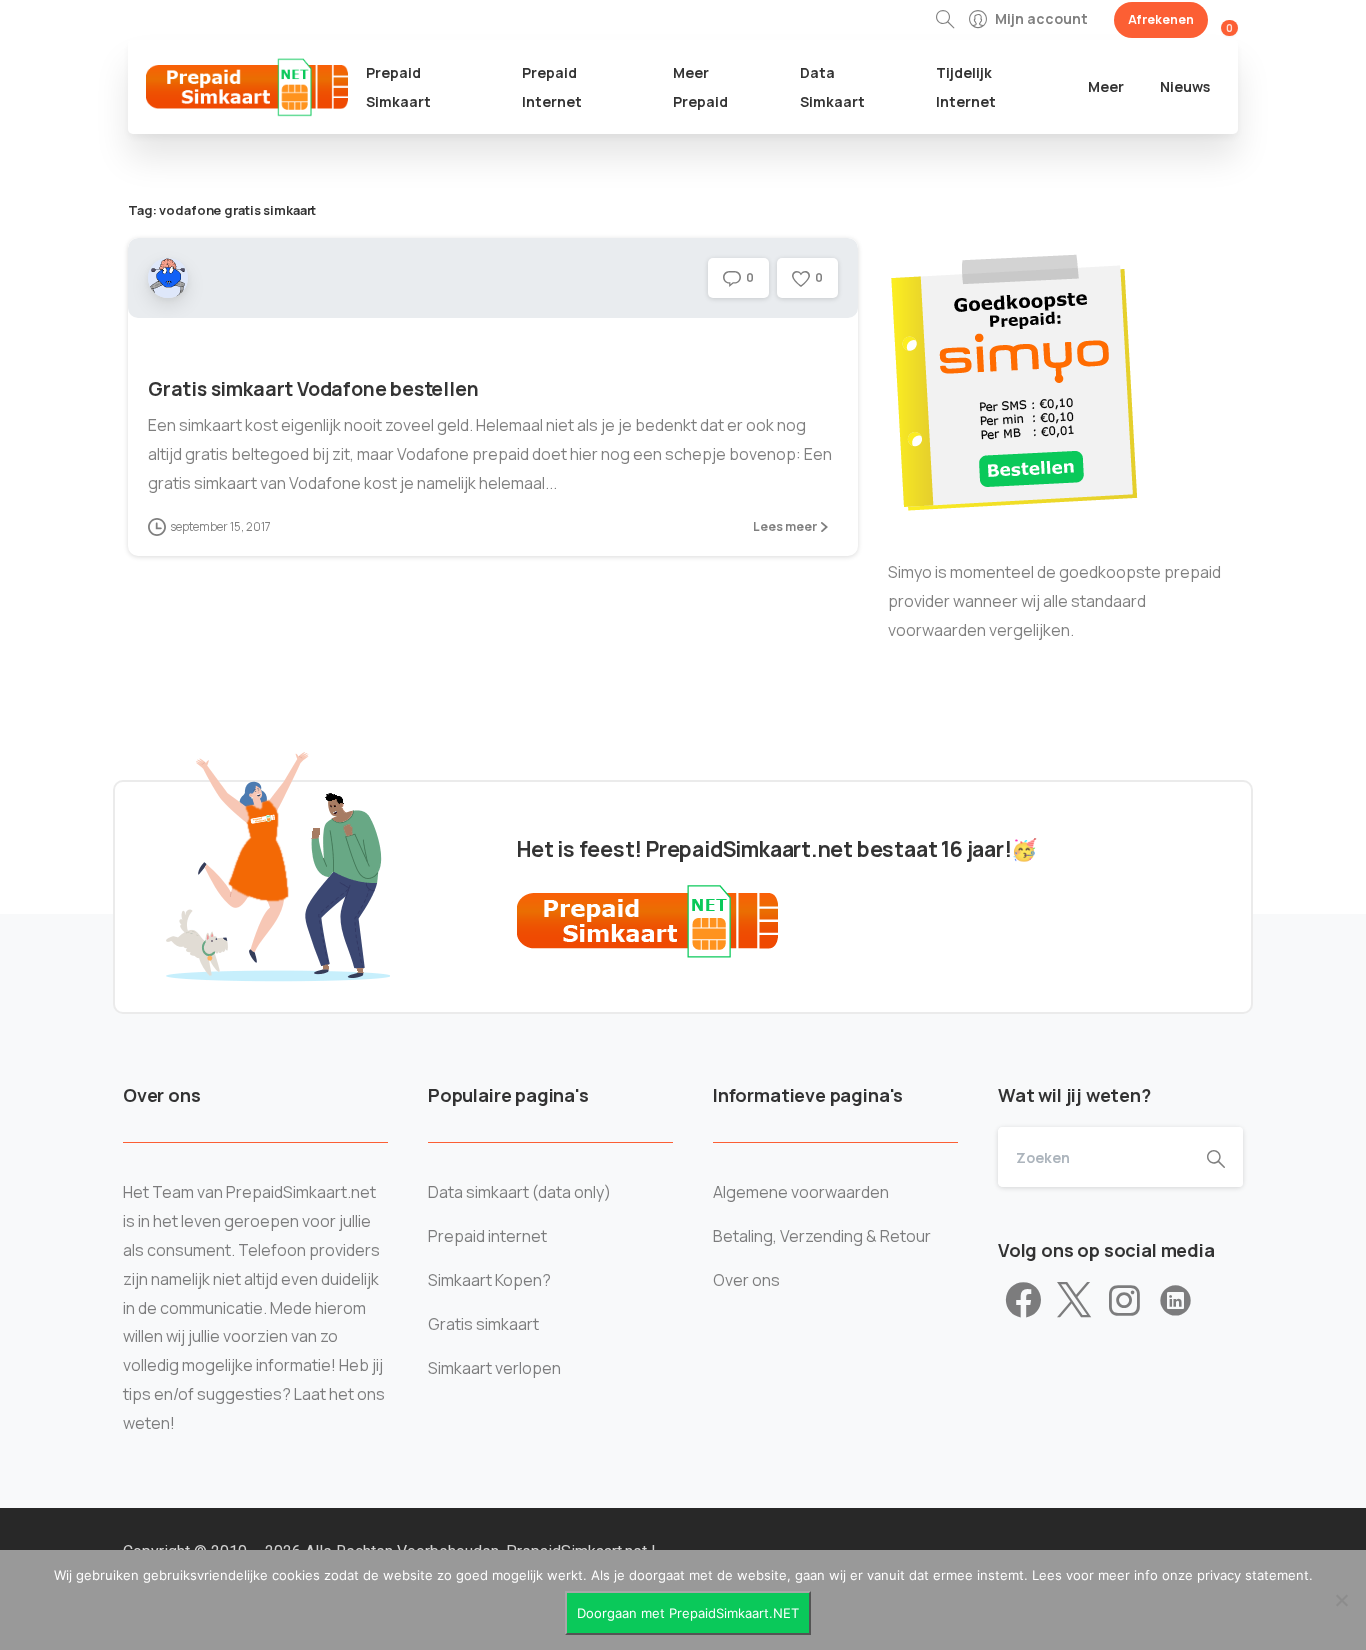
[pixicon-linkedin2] (1175, 1301)
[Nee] (1341, 1600)
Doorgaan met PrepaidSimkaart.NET (688, 1613)
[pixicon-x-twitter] (1074, 1301)
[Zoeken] (945, 20)
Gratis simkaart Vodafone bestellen (313, 389)
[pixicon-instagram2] (1124, 1301)
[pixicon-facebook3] (1023, 1301)
